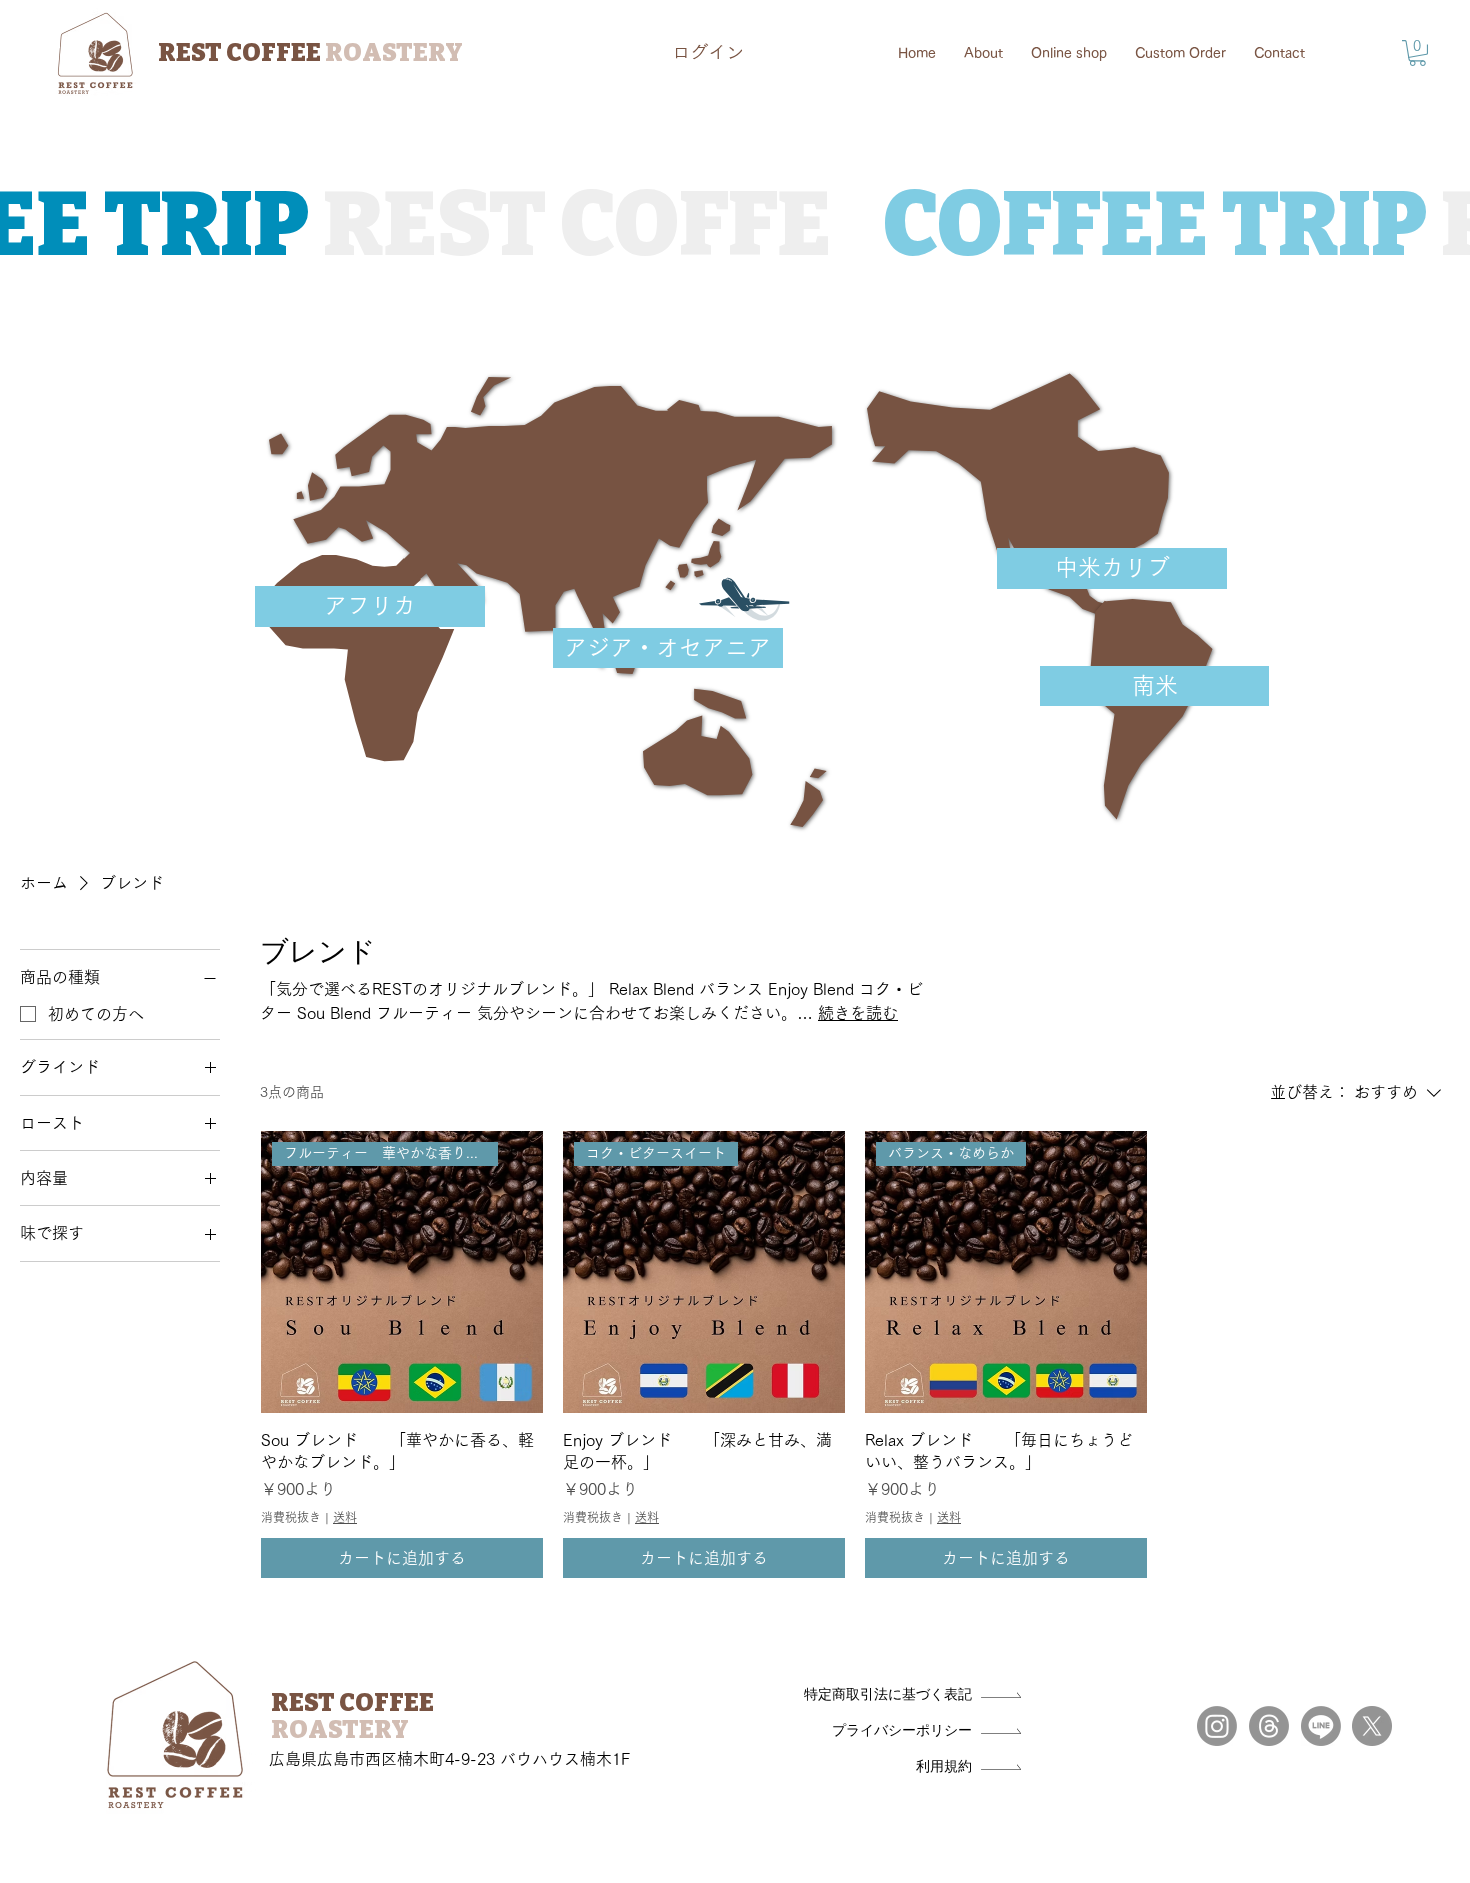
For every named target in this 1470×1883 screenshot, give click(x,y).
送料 (345, 1517)
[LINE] (1321, 1726)
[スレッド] (1269, 1726)
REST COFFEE (310, 53)
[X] (1372, 1726)
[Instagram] (1217, 1726)
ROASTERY (340, 1730)
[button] (1417, 53)
